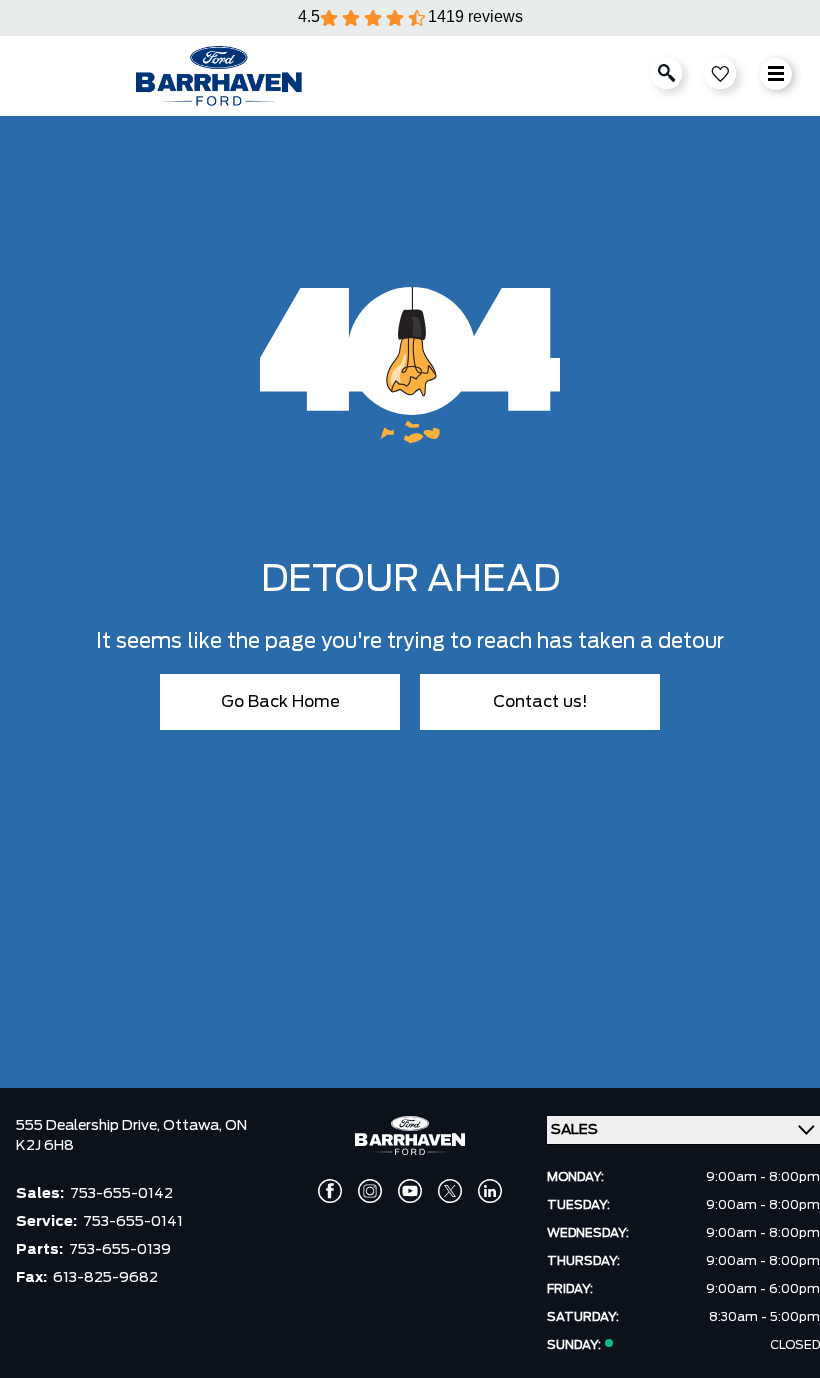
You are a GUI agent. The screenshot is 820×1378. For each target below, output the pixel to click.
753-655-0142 (121, 1194)
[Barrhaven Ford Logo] (219, 76)
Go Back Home (280, 702)
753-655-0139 (120, 1250)
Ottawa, (194, 1126)
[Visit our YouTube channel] (410, 1191)
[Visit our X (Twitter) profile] (450, 1191)
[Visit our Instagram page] (370, 1191)
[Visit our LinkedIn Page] (490, 1191)
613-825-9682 (105, 1278)
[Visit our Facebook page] (330, 1191)
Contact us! (540, 702)
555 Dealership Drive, (89, 1126)
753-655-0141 (133, 1222)
